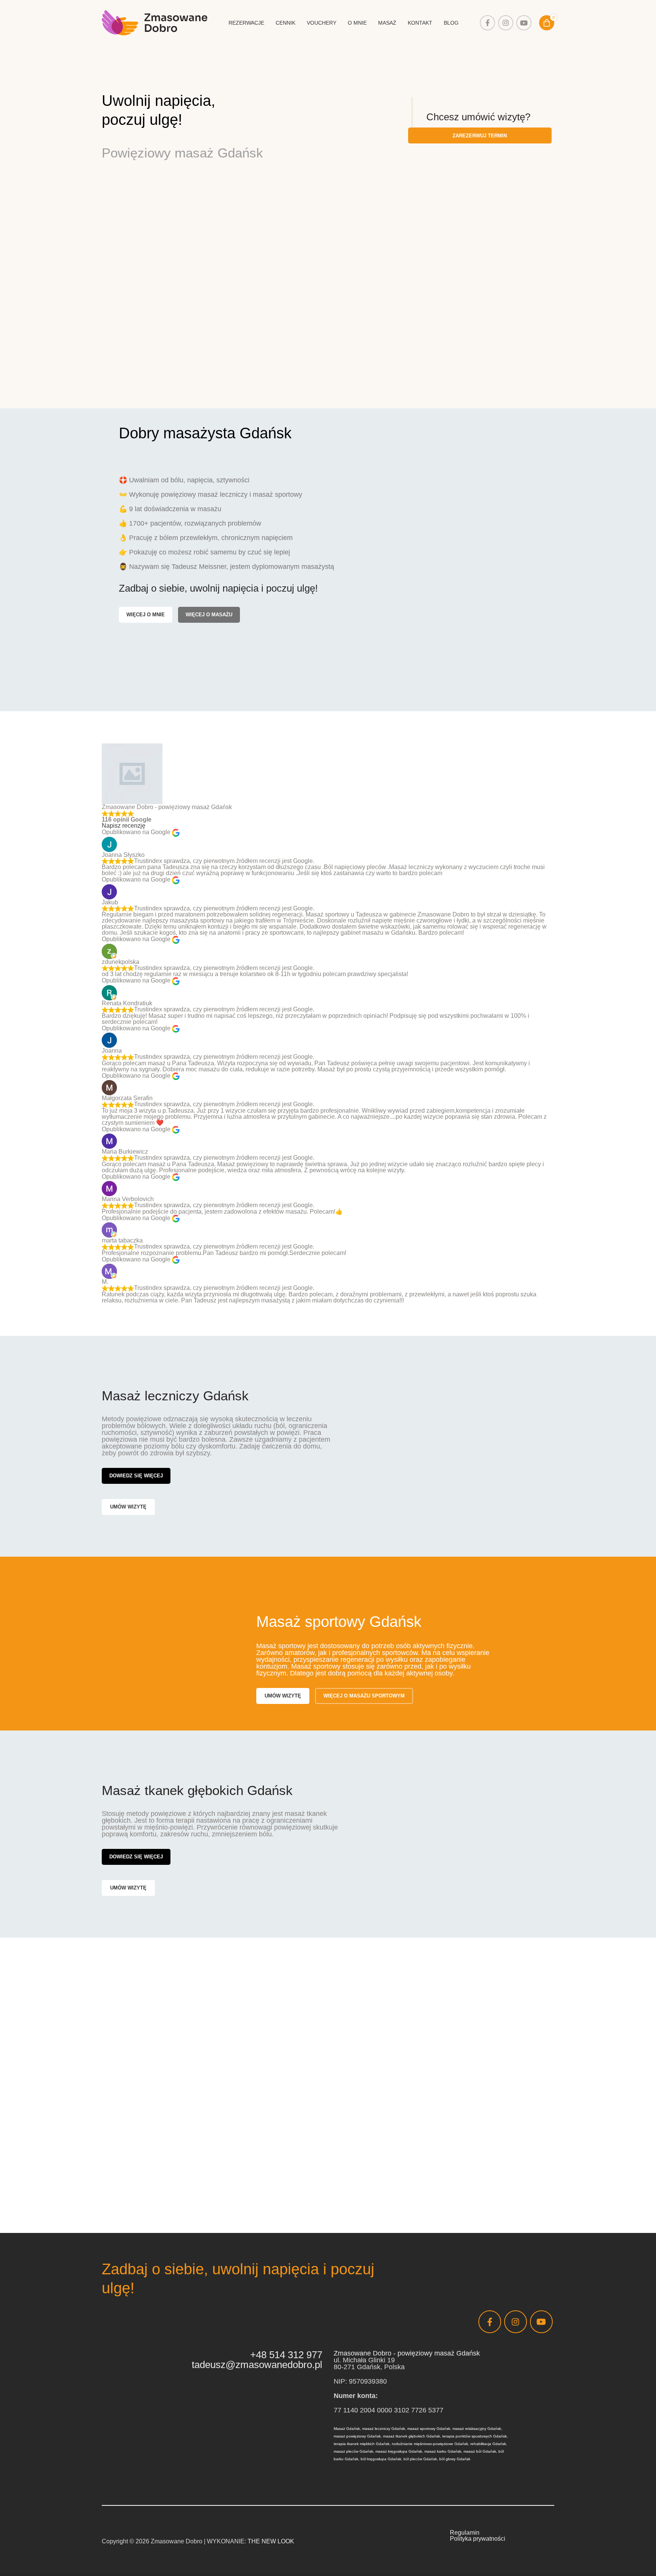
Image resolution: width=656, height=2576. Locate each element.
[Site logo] (155, 22)
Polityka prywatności (478, 2539)
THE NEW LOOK (271, 2541)
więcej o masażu (209, 615)
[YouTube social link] (524, 23)
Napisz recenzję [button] (124, 826)
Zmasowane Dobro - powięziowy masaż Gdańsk (407, 2353)
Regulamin (465, 2533)
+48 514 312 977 (286, 2355)
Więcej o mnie (146, 615)
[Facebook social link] (487, 23)
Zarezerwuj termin (480, 136)
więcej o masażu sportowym (364, 1696)
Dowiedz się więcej (136, 1476)
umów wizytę (128, 1507)
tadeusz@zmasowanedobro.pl (257, 2365)
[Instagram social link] (506, 23)
